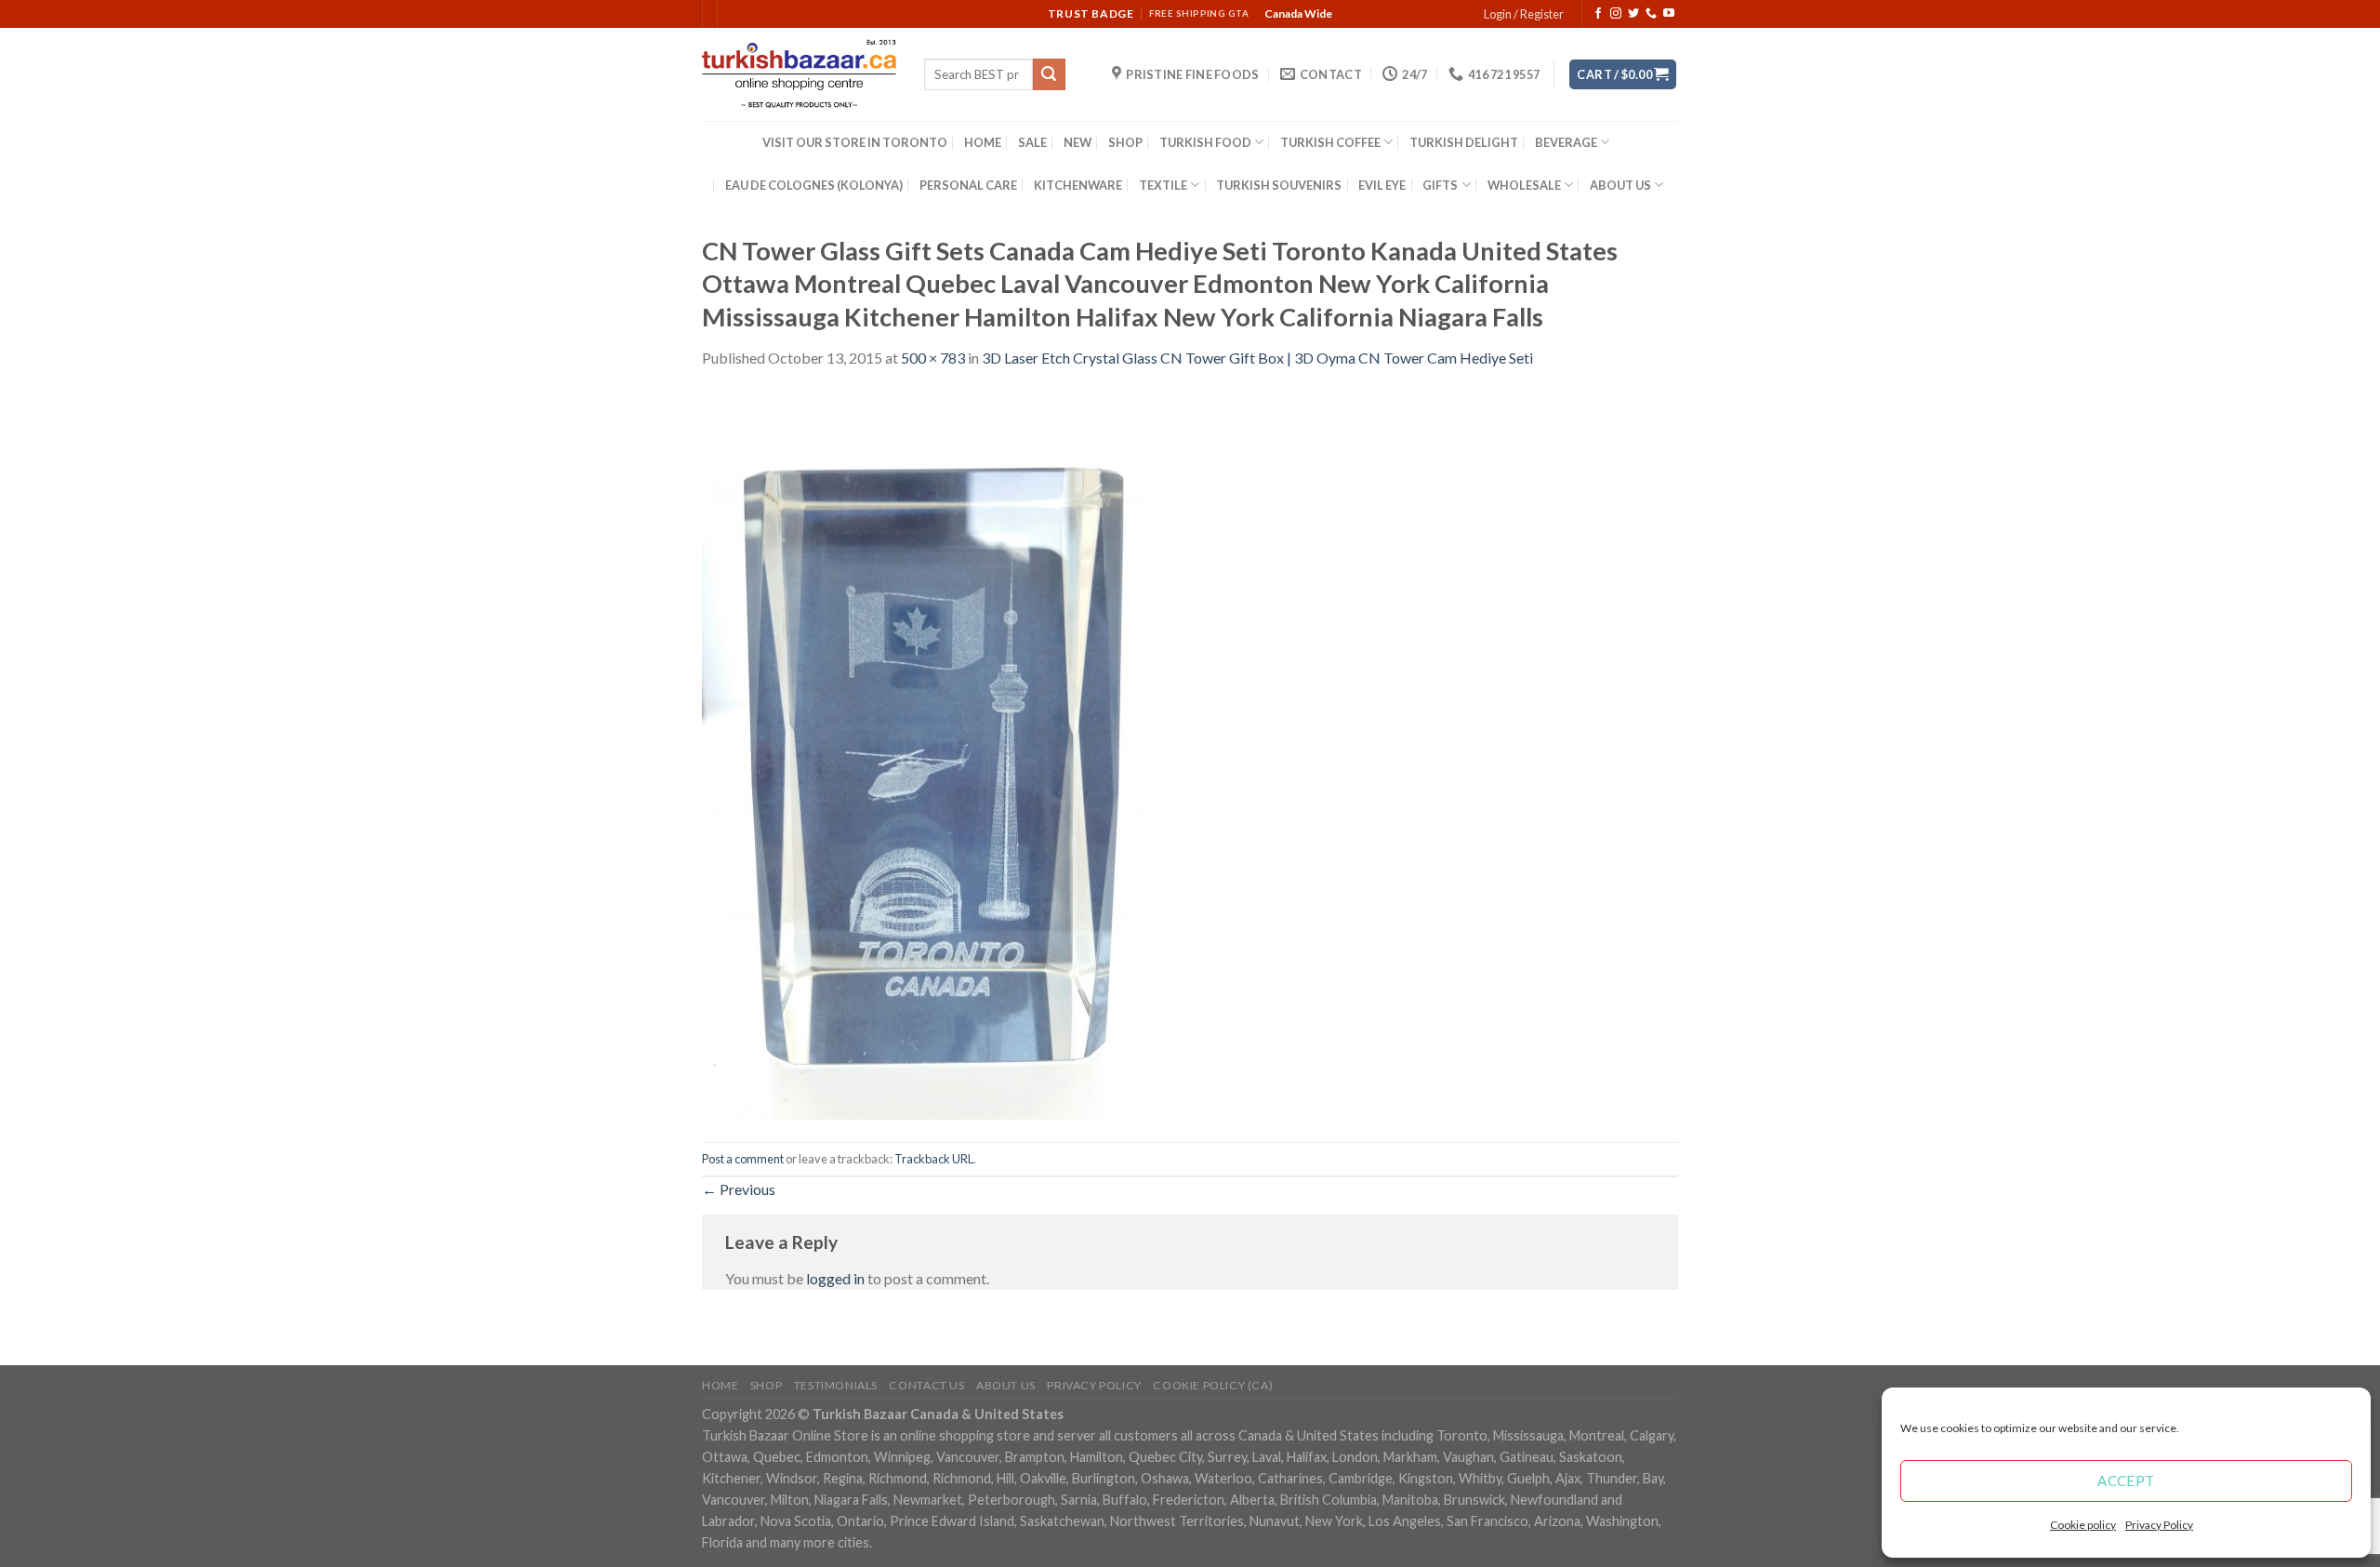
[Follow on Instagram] (1616, 14)
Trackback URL (934, 1159)
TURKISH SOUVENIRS (1279, 185)
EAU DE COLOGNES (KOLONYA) (814, 185)
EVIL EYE (1382, 185)
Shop (766, 1385)
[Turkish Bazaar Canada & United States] (799, 74)
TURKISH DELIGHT (1464, 142)
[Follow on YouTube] (1669, 14)
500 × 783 (933, 358)
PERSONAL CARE (968, 185)
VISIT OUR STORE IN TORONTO (855, 142)
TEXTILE (1163, 185)
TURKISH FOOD (1205, 142)
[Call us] (1651, 14)
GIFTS (1440, 185)
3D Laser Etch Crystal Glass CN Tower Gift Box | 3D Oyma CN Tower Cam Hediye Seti (1257, 358)
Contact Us (926, 1385)
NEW (1078, 142)
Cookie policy (2083, 1525)
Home (720, 1385)
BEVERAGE (1566, 142)
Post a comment (743, 1159)
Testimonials (836, 1385)
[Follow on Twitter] (1633, 14)
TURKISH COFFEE (1330, 142)
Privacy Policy (2159, 1525)
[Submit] (1049, 74)
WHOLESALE (1524, 185)
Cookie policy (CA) (1213, 1385)
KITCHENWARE (1078, 185)
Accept (2126, 1481)
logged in (835, 1278)
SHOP (1125, 142)
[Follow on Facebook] (1598, 14)
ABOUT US (1620, 185)
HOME (983, 142)
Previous (739, 1189)
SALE (1032, 142)
